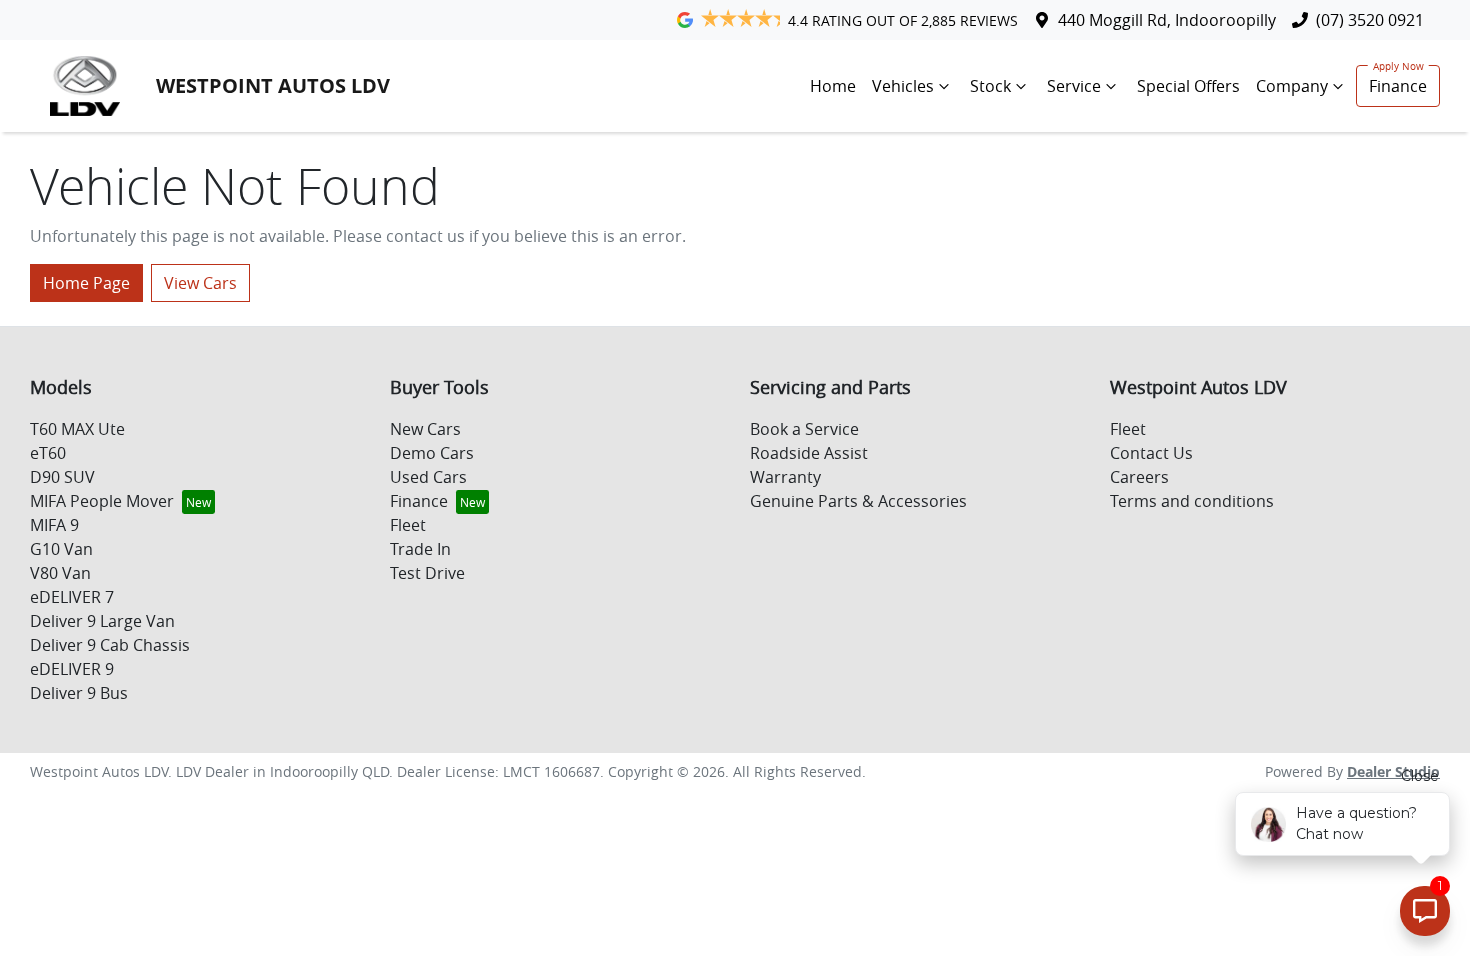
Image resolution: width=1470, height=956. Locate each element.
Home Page (86, 283)
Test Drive (427, 573)
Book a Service (804, 429)
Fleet (408, 525)
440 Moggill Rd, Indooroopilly (1167, 20)
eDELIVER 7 (72, 597)
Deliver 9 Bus (79, 693)
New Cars (425, 429)
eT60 (48, 453)
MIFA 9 (54, 525)
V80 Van (60, 573)
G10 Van (61, 549)
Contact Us (1151, 453)
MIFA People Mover (102, 501)
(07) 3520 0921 (1370, 20)
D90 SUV (62, 477)
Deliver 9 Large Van (102, 621)
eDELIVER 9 (72, 669)
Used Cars (428, 477)
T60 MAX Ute (77, 429)
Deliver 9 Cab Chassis (110, 645)
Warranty (785, 477)
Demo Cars (432, 453)
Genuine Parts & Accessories (858, 501)
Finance (1398, 86)
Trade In (420, 549)
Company (1292, 86)
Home (833, 86)
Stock (990, 86)
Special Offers (1188, 86)
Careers (1139, 477)
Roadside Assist (809, 453)
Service (1074, 86)
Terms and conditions (1192, 501)
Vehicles (903, 86)
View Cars (200, 283)
